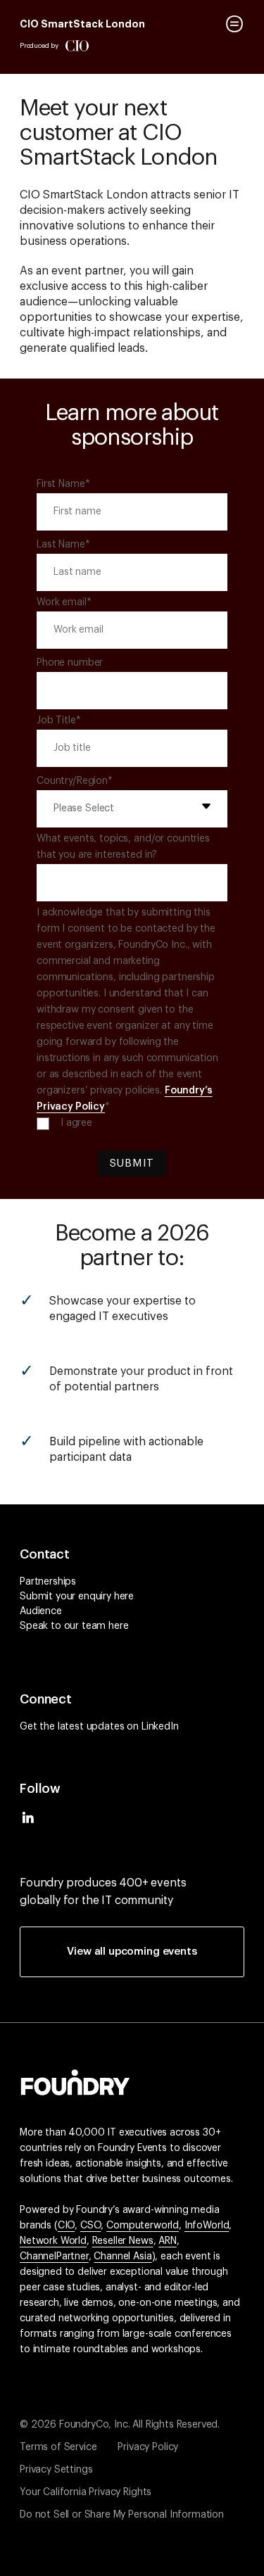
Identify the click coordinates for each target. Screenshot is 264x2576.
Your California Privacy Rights (86, 2492)
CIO (67, 2226)
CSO (91, 2226)
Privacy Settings (56, 2470)
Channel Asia (122, 2257)
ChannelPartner (54, 2257)
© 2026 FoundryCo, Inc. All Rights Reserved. (120, 2425)
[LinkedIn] (28, 1822)
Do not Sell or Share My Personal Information (122, 2515)
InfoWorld (207, 2226)
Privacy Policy (148, 2447)
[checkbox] (132, 1123)
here (124, 1597)
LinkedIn (160, 1727)
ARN (168, 2241)
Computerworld (143, 2226)
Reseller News (123, 2241)
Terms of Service (58, 2447)
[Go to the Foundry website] (75, 2081)
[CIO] (77, 46)
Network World (53, 2241)
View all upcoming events (132, 1952)
